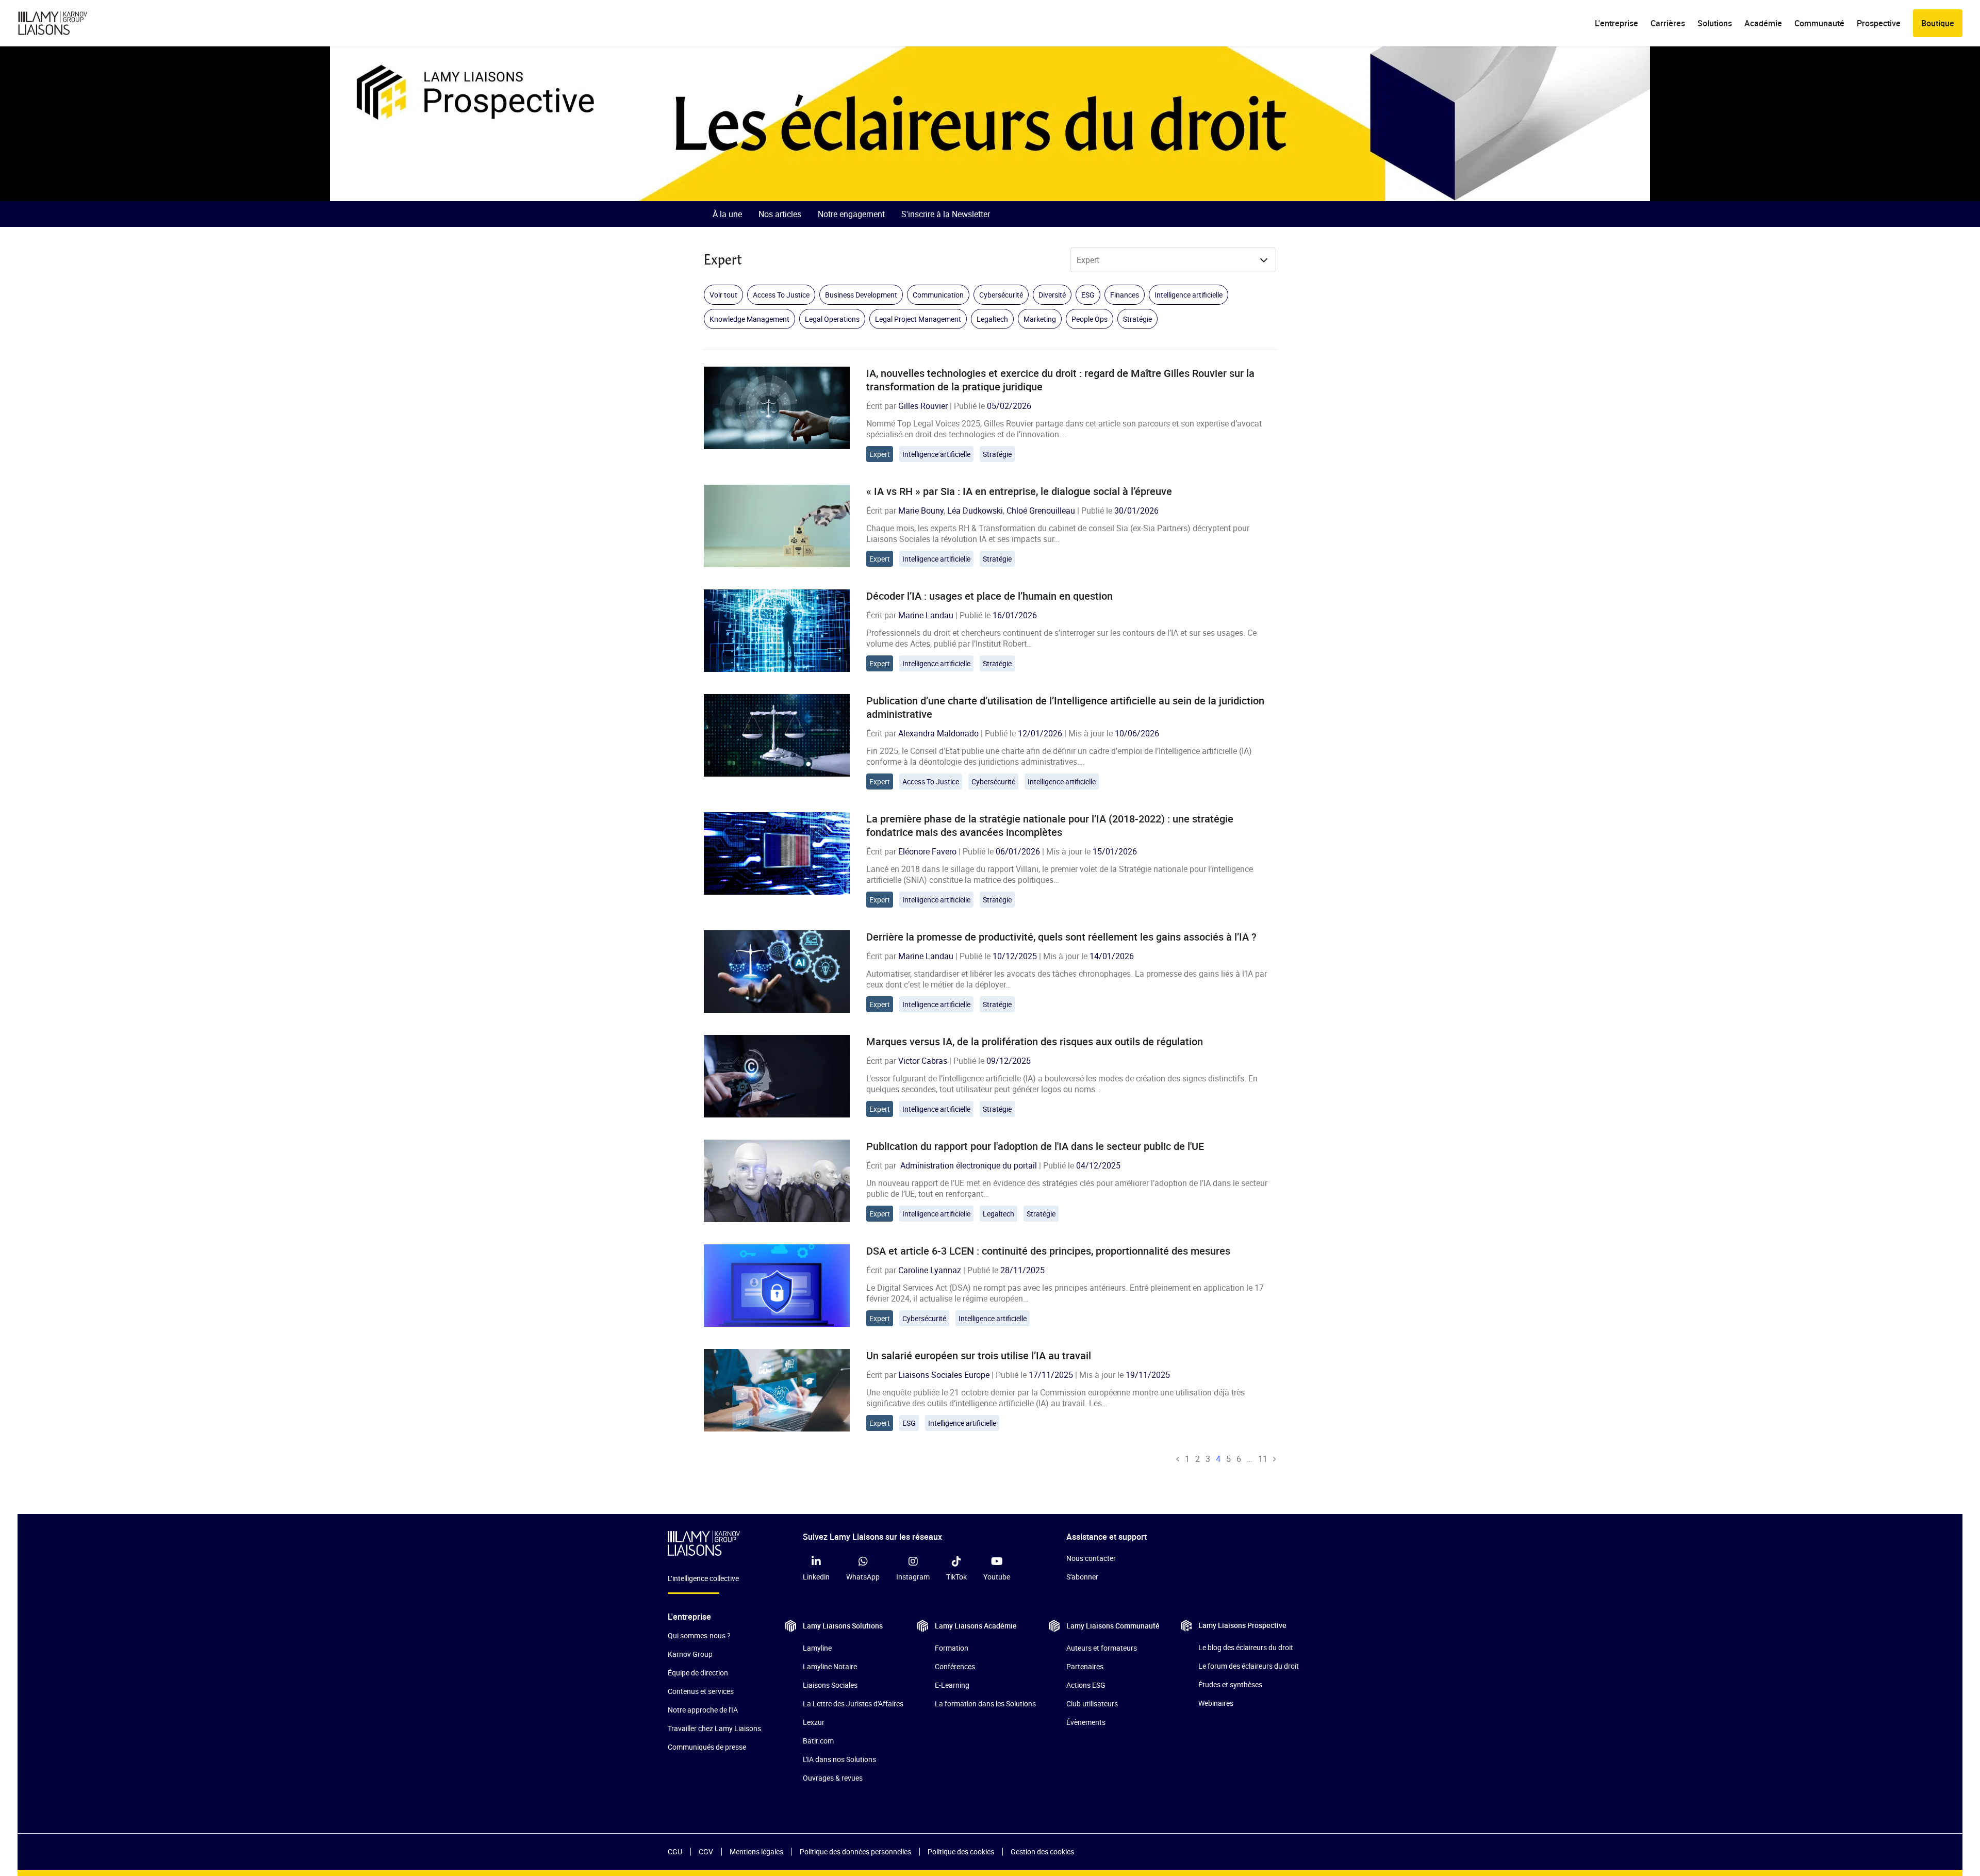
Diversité (1052, 295)
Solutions (1715, 23)
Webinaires (1216, 1703)
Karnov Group (690, 1654)
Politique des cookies (961, 1852)
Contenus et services (701, 1691)
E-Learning (952, 1685)
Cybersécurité (1001, 295)
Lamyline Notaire (830, 1666)
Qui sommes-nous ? (699, 1635)
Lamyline (817, 1648)
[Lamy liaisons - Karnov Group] (61, 23)
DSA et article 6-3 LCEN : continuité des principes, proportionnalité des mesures (1048, 1251)
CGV (706, 1852)
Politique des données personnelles (855, 1852)
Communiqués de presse (707, 1747)
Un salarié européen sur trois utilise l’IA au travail (979, 1355)
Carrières (1668, 23)
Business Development (861, 295)
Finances (1125, 295)
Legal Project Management (918, 319)
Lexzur (814, 1722)
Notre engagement (851, 214)
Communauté (1819, 23)
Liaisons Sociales (830, 1685)
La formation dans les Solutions (985, 1704)
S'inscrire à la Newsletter (946, 214)
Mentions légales (756, 1852)
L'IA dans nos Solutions (839, 1759)
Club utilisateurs (1092, 1704)
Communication (938, 295)
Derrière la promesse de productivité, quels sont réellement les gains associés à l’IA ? (1061, 937)
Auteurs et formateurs (1102, 1648)
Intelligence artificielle (1189, 295)
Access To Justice (781, 295)
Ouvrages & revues (833, 1778)
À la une (727, 214)
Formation (952, 1648)
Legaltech (992, 319)
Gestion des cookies (1042, 1852)
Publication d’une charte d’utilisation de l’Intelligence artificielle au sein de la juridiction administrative (1065, 707)
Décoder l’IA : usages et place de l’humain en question (989, 596)
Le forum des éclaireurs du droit (1249, 1666)
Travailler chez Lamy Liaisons (714, 1728)
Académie (1763, 23)
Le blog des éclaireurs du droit (1246, 1647)
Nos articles (780, 214)
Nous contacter (1091, 1558)
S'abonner (1082, 1577)
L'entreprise (1616, 23)
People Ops (1090, 319)
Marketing (1040, 319)
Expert (880, 454)
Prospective (1879, 23)
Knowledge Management (749, 319)
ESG (1088, 295)
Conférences (955, 1666)
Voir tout (723, 295)
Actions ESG (1086, 1685)
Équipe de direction (698, 1673)
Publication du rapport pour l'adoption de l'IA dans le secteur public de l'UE (1035, 1146)
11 (1263, 1459)
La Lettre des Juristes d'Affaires (853, 1704)
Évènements (1086, 1722)
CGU (675, 1852)
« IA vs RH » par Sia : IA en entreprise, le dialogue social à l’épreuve (1019, 491)
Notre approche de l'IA (703, 1710)
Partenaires (1085, 1666)
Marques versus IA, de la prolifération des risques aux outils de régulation (1035, 1041)
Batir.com (818, 1741)
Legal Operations (832, 319)
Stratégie (1137, 319)
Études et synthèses (1230, 1684)
